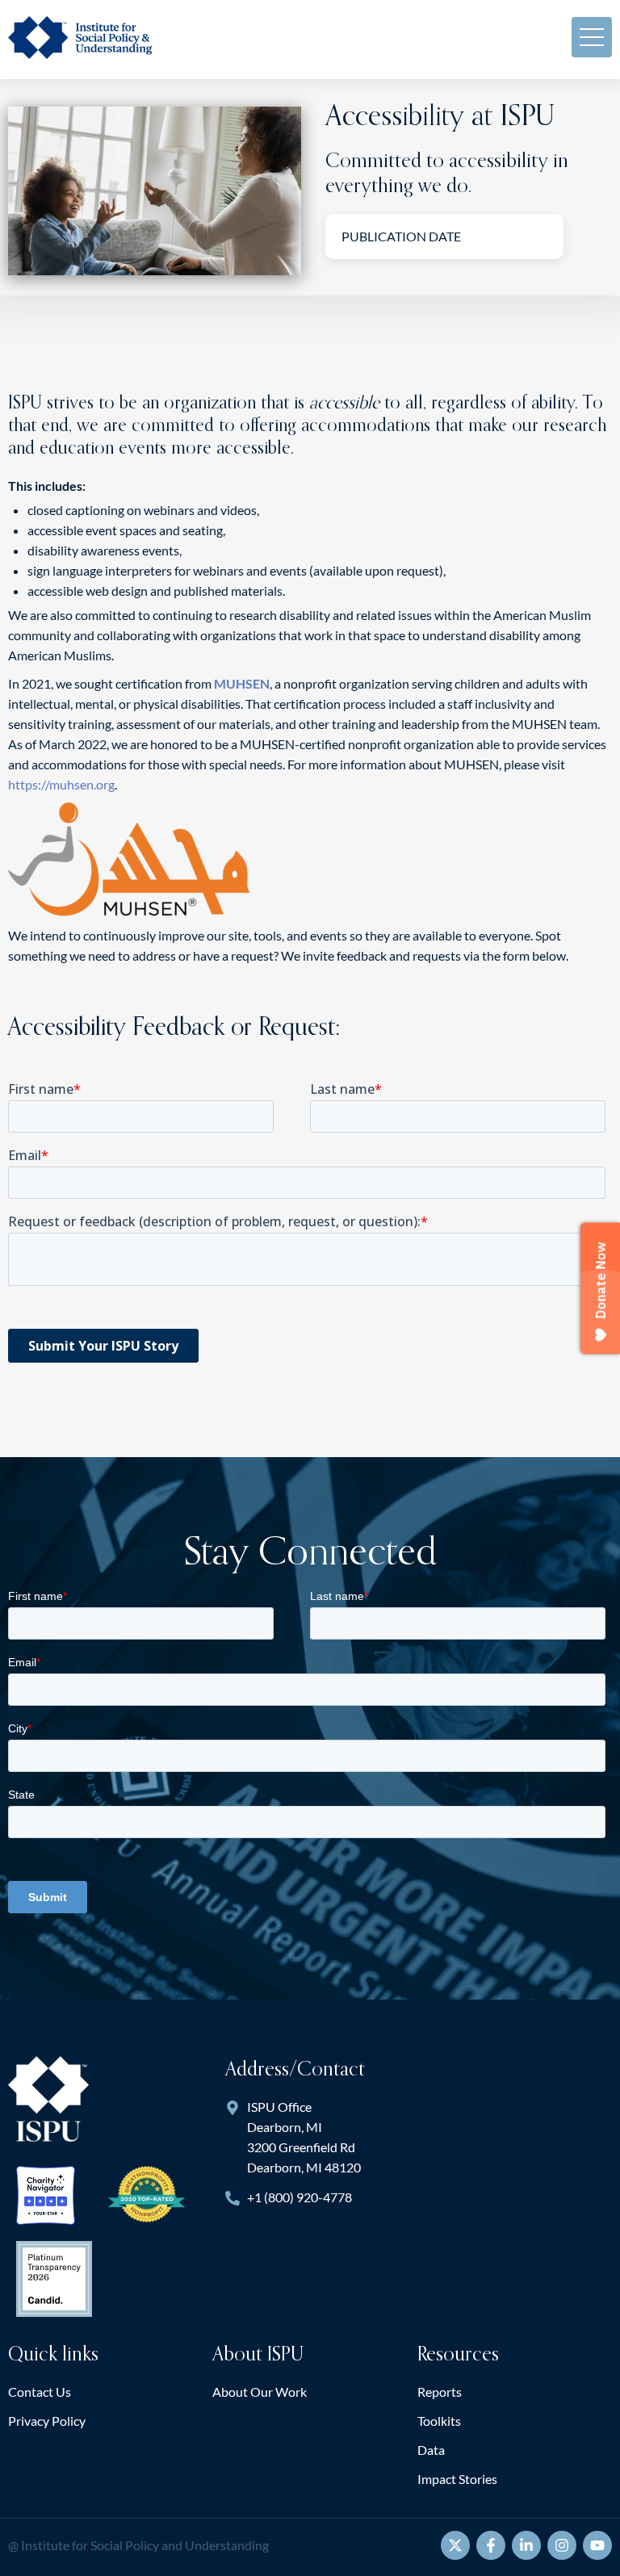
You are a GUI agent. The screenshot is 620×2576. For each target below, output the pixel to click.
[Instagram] (562, 2545)
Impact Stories (457, 2479)
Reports (440, 2392)
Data (431, 2450)
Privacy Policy (47, 2421)
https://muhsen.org (61, 784)
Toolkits (439, 2421)
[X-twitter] (455, 2545)
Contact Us (40, 2392)
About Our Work (260, 2392)
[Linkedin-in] (526, 2545)
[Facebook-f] (491, 2545)
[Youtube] (597, 2545)
